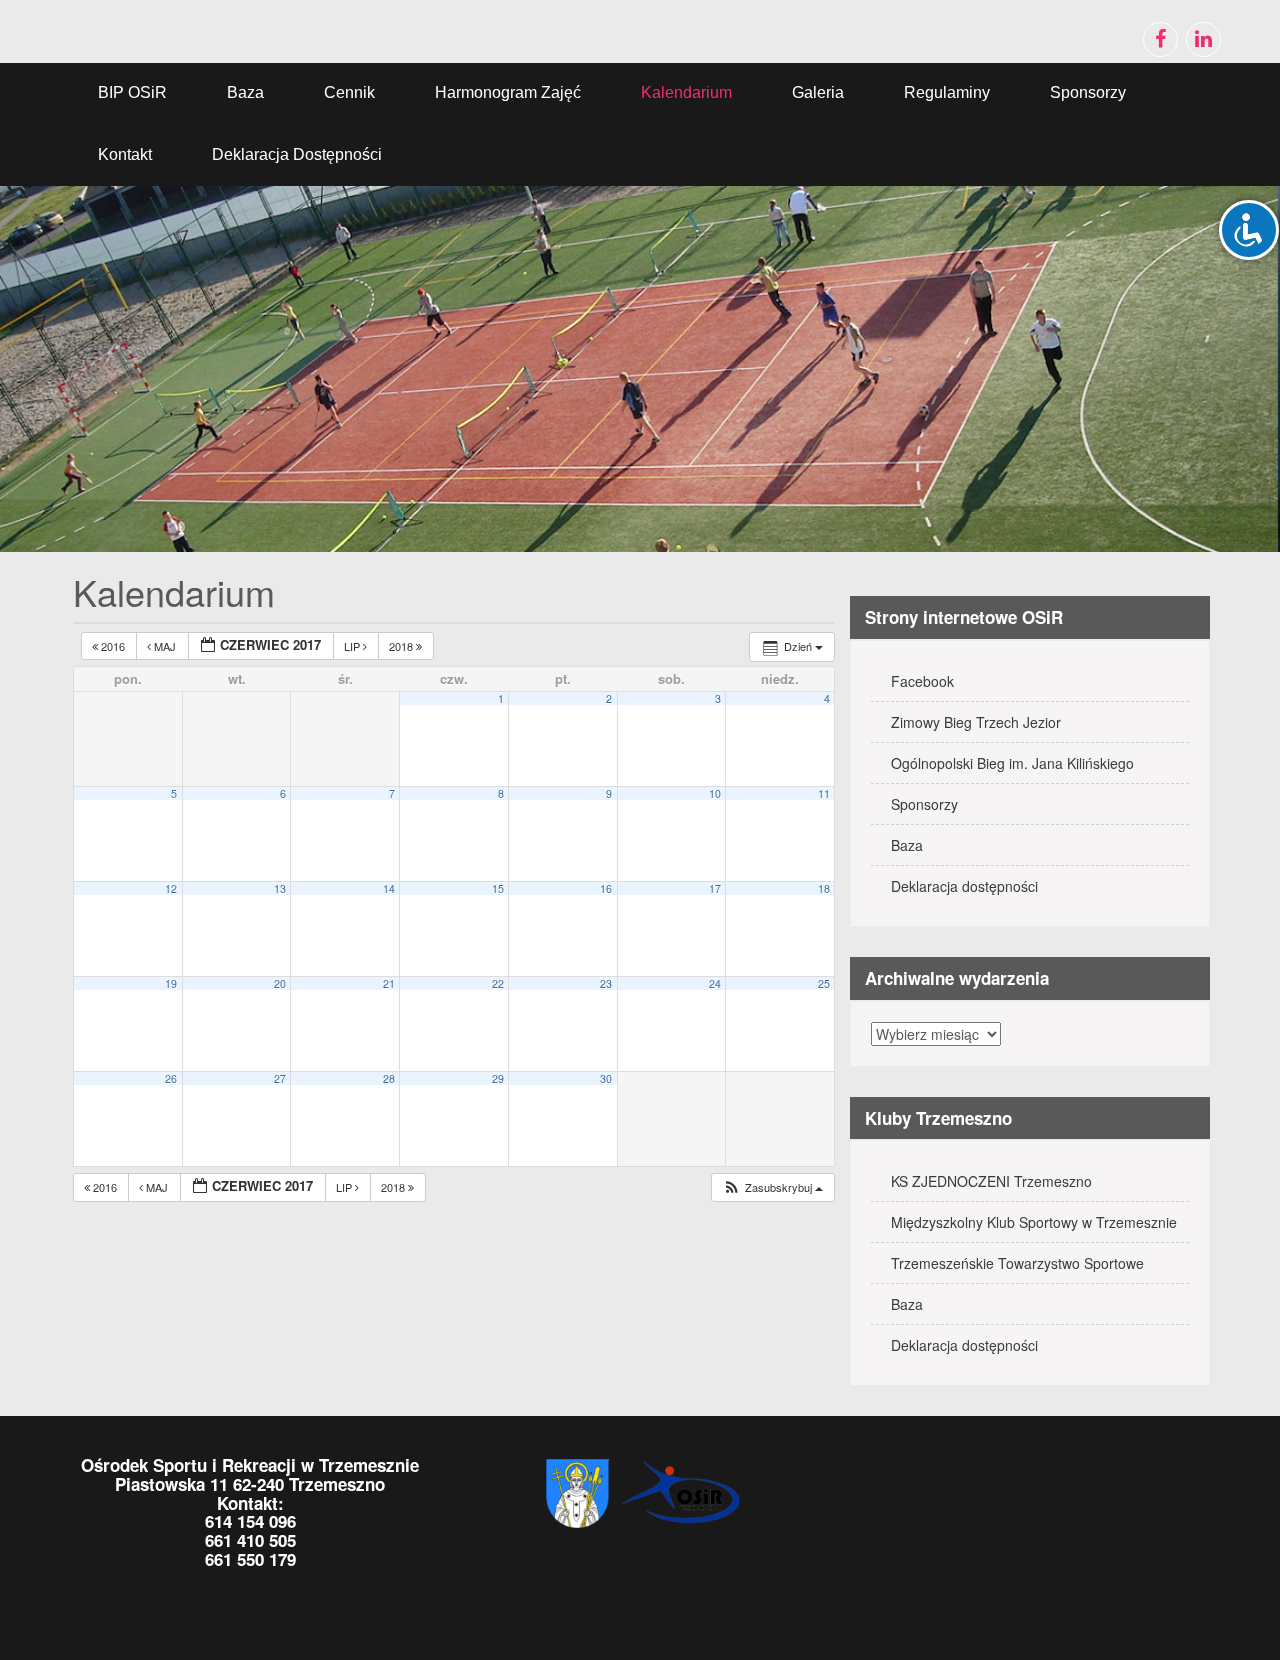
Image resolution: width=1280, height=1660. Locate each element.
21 (389, 983)
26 (171, 1078)
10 (715, 793)
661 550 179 (250, 1559)
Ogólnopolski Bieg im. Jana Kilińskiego (1012, 763)
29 (498, 1078)
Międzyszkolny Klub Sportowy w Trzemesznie (1034, 1222)
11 (824, 793)
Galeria (818, 92)
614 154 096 (250, 1521)
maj (165, 646)
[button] (772, 1187)
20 (280, 983)
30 (606, 1078)
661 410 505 (250, 1540)
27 (280, 1078)
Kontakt (125, 154)
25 (824, 983)
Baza (245, 92)
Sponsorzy (1088, 92)
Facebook (922, 681)
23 (606, 983)
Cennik (349, 92)
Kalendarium (686, 92)
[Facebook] (1160, 39)
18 (824, 888)
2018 (402, 646)
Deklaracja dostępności (297, 154)
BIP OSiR (132, 92)
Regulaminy (947, 92)
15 (498, 888)
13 (280, 888)
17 (715, 888)
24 (715, 983)
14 (389, 888)
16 (606, 888)
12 (171, 888)
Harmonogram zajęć (508, 92)
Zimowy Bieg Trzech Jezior (976, 722)
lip (353, 646)
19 (171, 983)
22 (498, 983)
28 (389, 1078)
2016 (113, 646)
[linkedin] (1203, 39)
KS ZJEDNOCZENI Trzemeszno (991, 1181)
